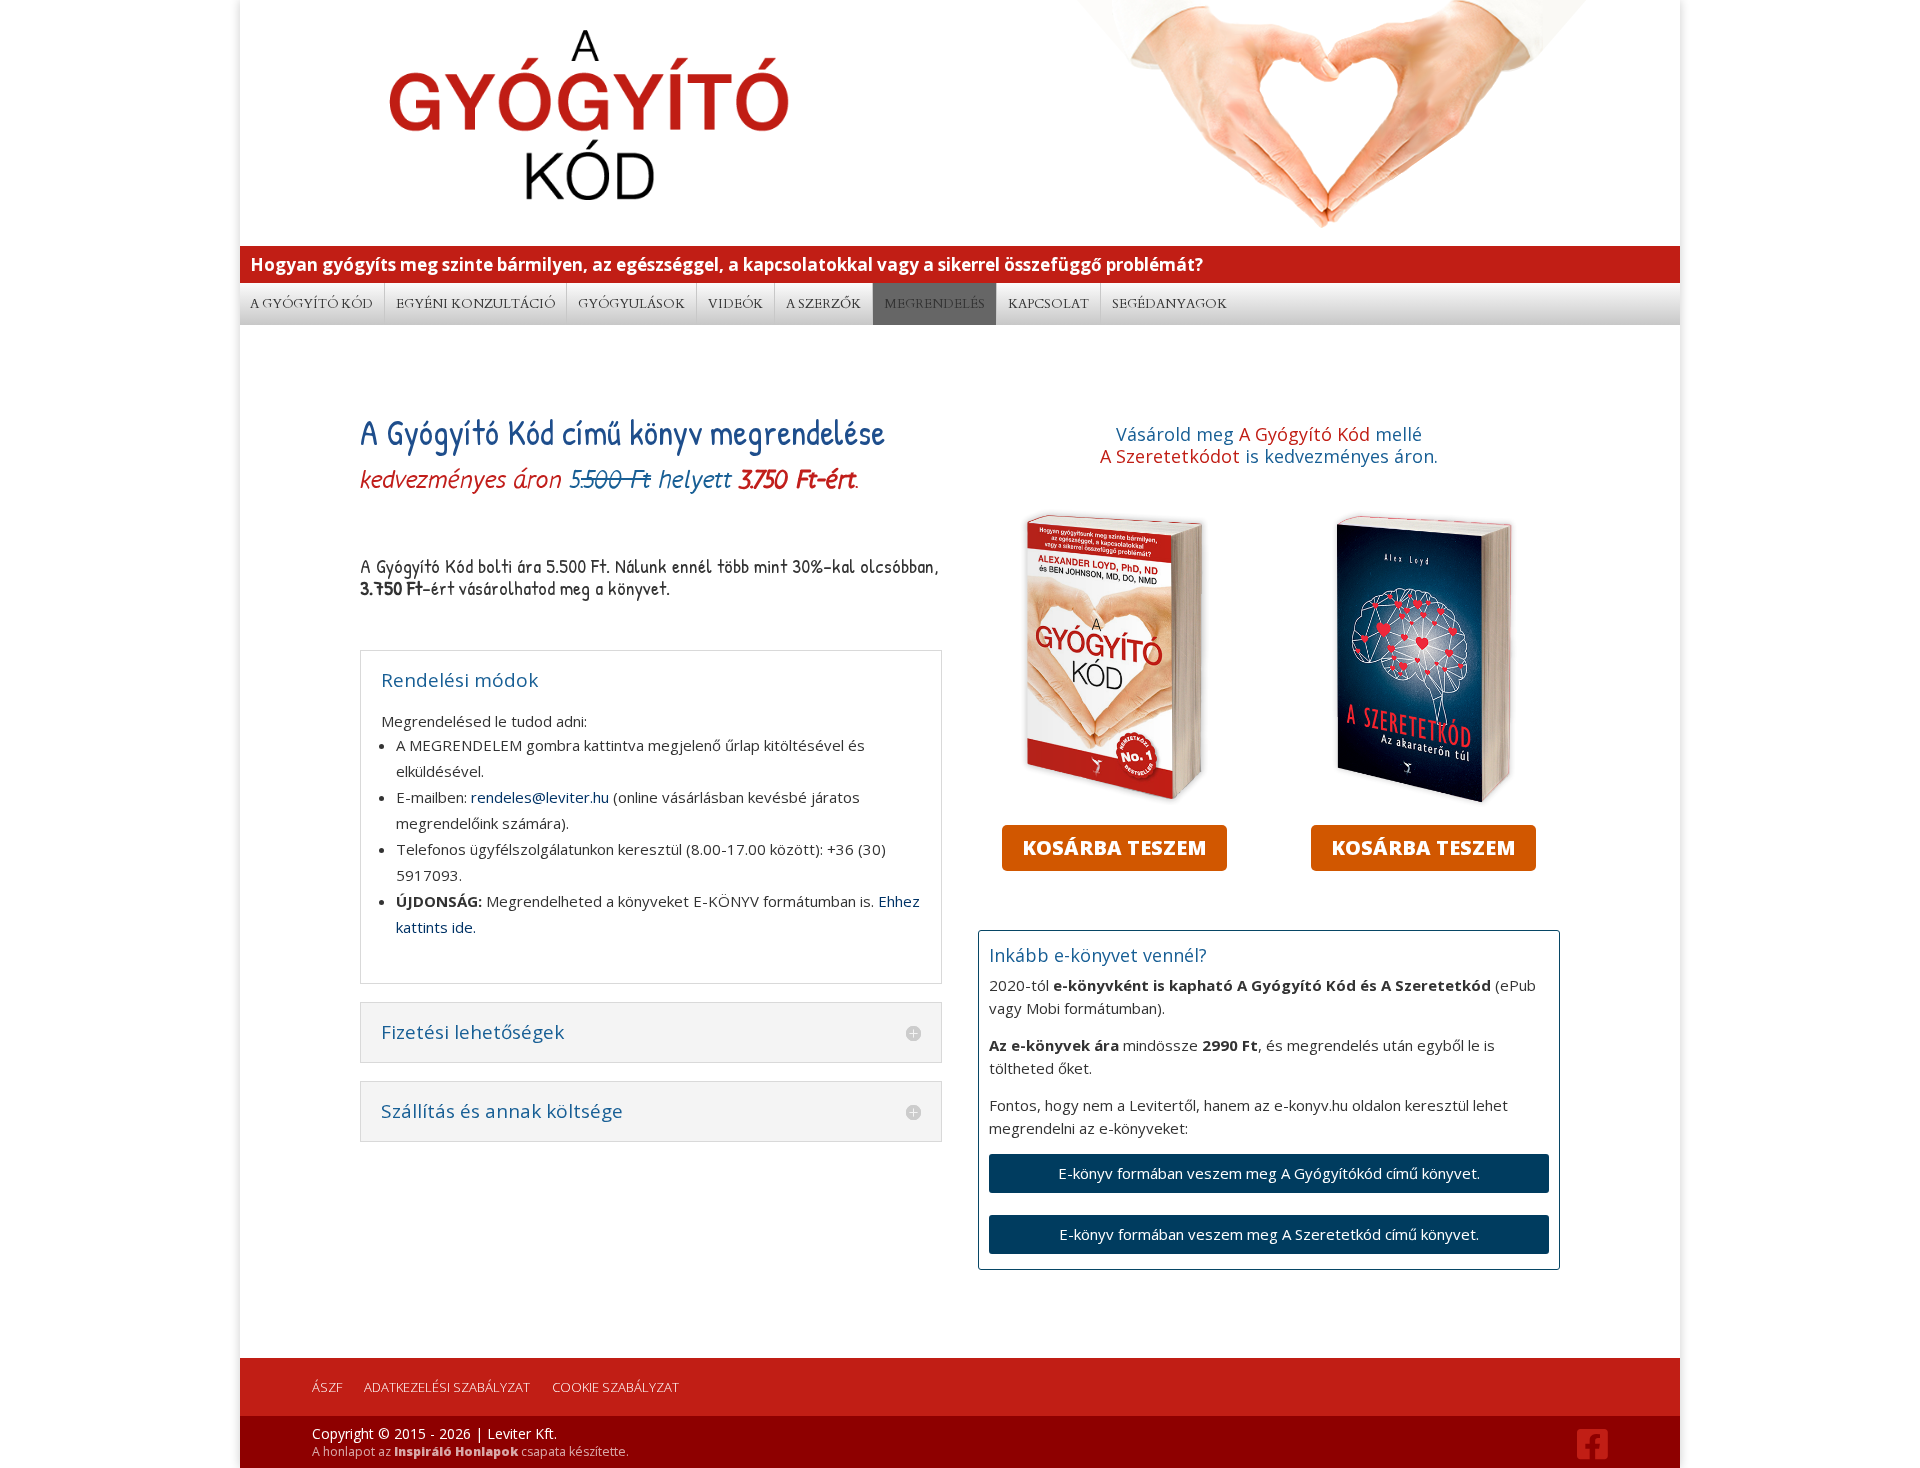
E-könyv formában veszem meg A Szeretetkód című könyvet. (1269, 1234)
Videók (735, 304)
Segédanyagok (1169, 304)
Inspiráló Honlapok (456, 1451)
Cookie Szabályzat (615, 1387)
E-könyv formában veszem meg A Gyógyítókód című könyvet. (1269, 1173)
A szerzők (823, 304)
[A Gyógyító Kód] (1114, 801)
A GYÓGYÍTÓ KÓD (311, 304)
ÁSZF (327, 1387)
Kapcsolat (1048, 304)
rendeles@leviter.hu (540, 797)
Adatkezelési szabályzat (447, 1387)
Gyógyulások (631, 304)
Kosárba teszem (1114, 847)
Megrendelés (934, 304)
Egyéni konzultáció (475, 304)
